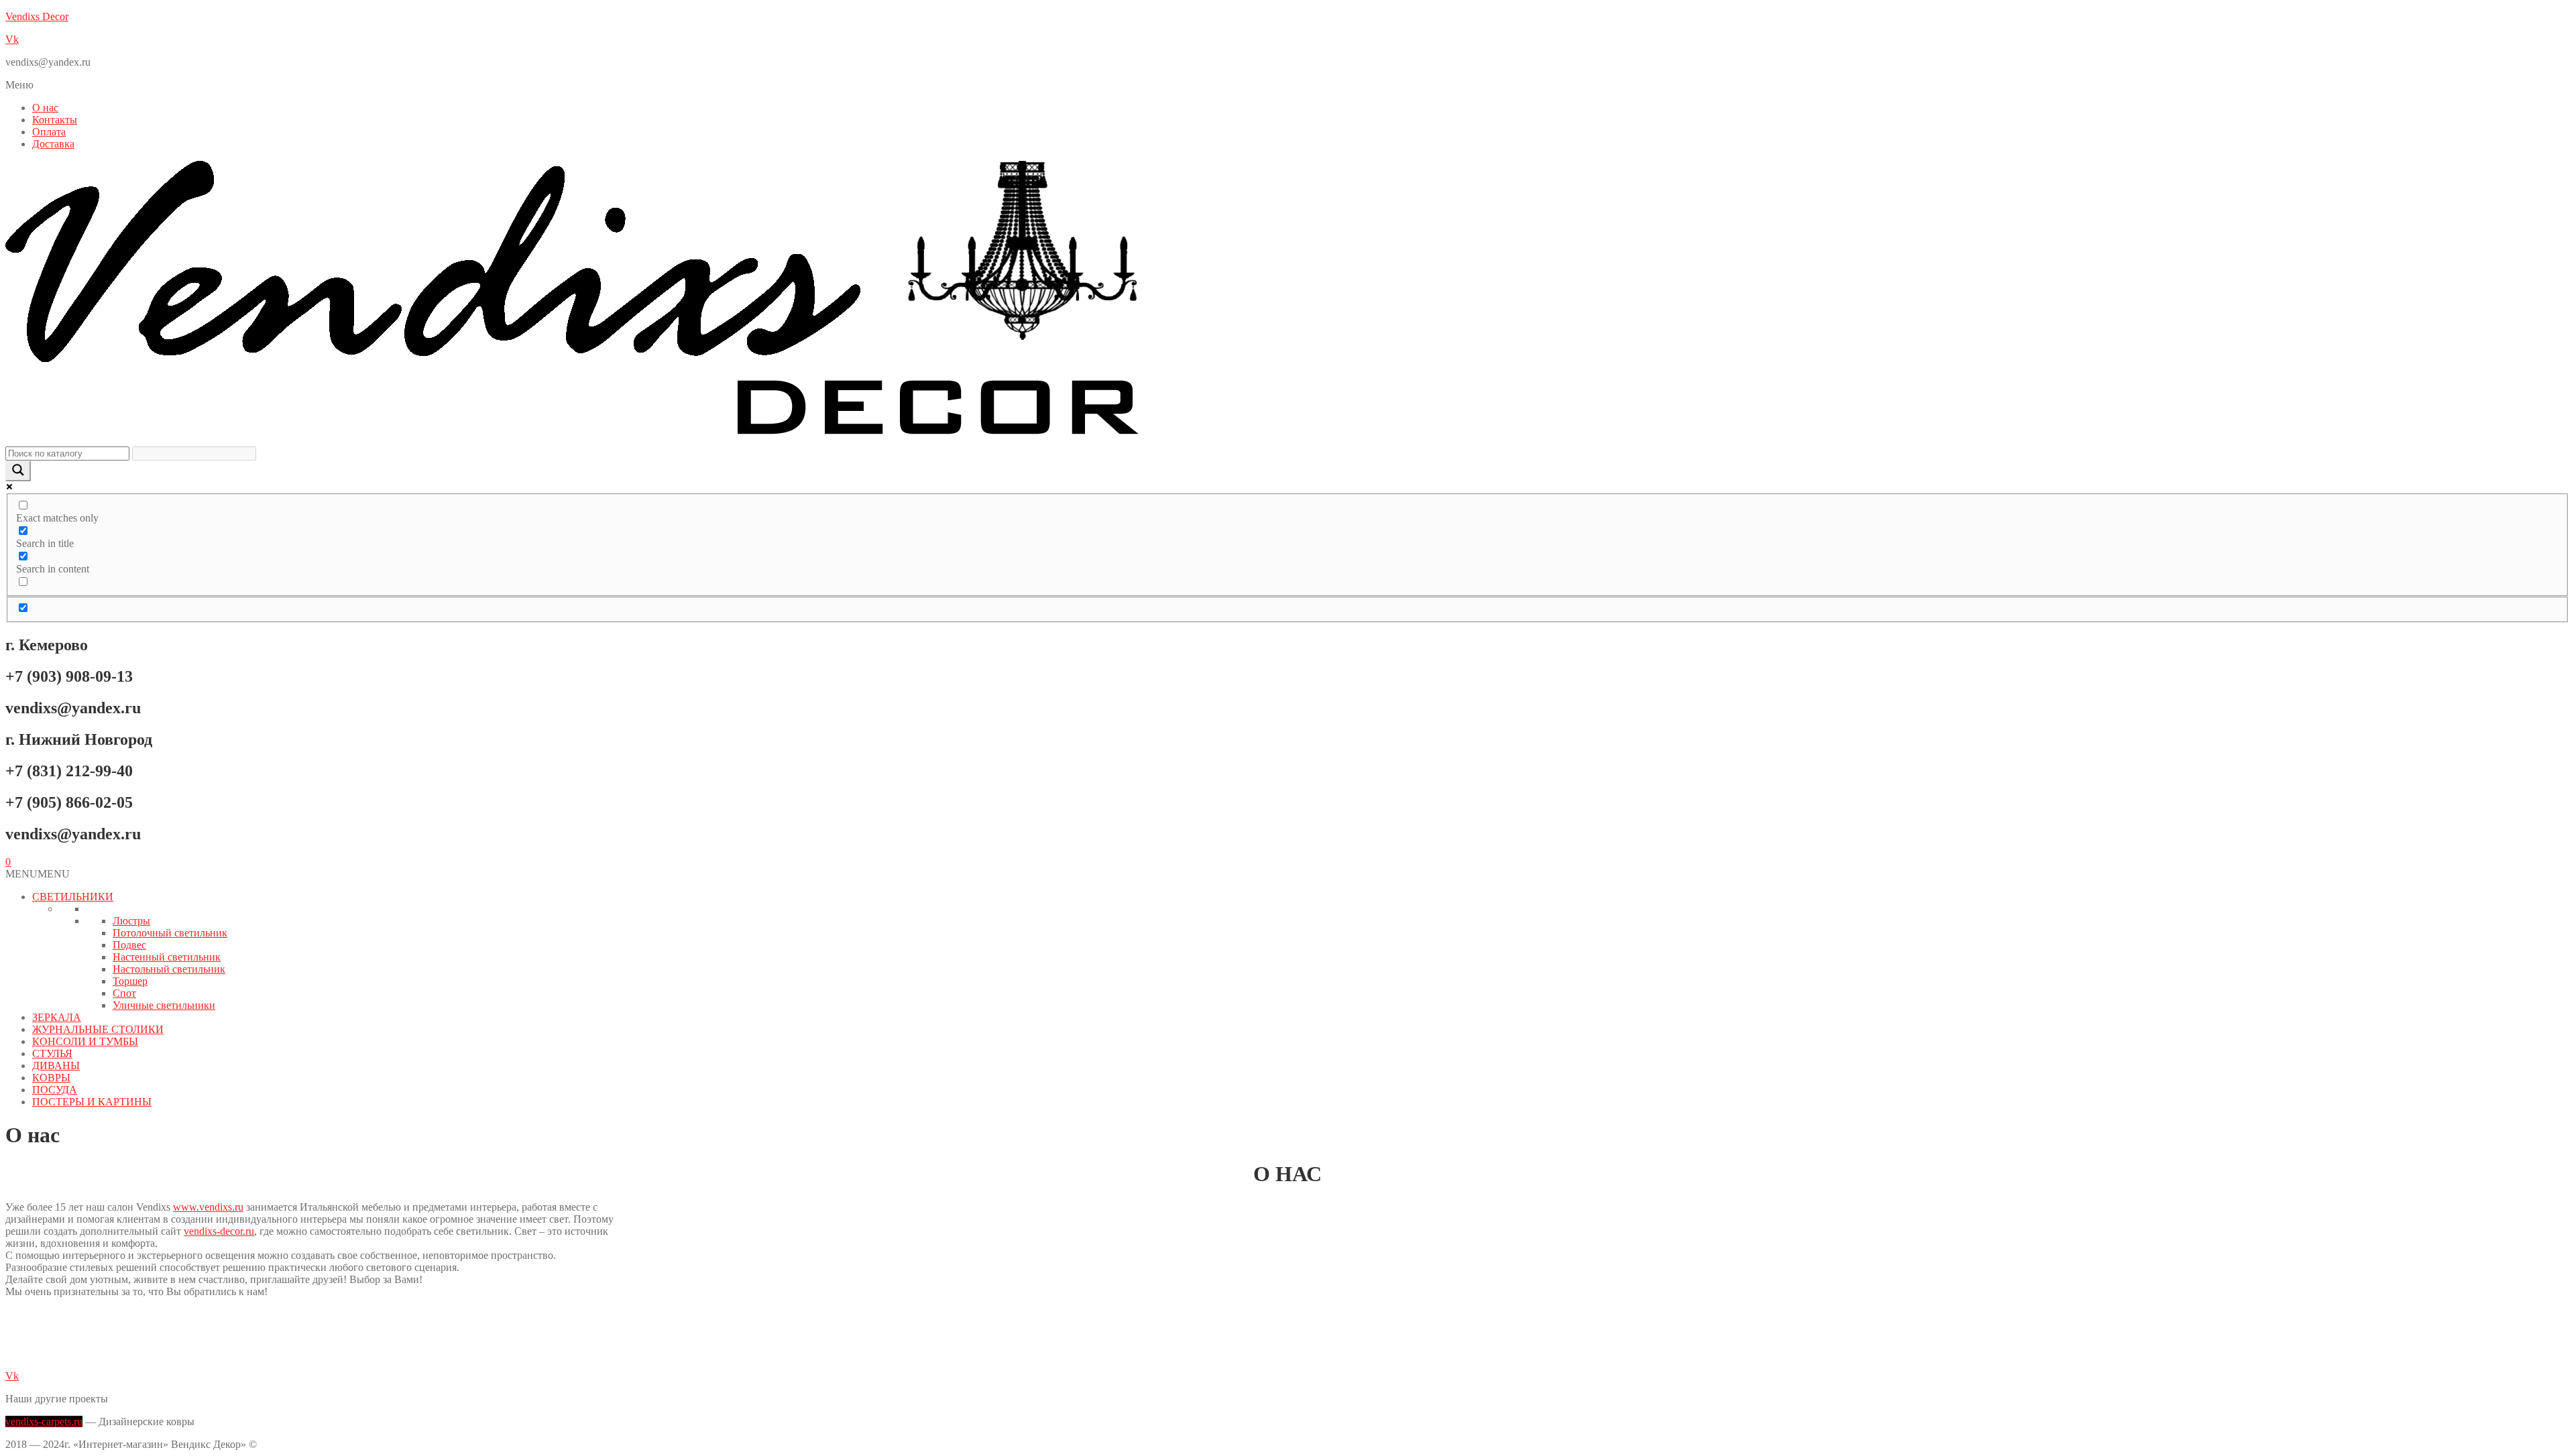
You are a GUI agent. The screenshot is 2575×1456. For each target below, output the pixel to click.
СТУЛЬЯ (52, 1053)
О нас (45, 108)
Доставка (53, 144)
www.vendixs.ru (208, 1207)
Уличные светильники (164, 1005)
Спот (124, 993)
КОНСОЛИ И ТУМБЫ (85, 1041)
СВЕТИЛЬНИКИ (73, 897)
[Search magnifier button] (18, 471)
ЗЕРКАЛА (57, 1017)
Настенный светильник (167, 957)
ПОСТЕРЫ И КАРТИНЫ (92, 1102)
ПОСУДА (55, 1090)
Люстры (131, 921)
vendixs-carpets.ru (44, 1421)
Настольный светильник (169, 969)
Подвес (129, 945)
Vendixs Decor (37, 16)
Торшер (130, 981)
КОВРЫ (51, 1078)
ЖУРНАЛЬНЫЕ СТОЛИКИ (98, 1029)
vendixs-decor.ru (219, 1231)
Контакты (55, 120)
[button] (1287, 85)
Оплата (49, 132)
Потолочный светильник (170, 933)
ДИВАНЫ (56, 1066)
